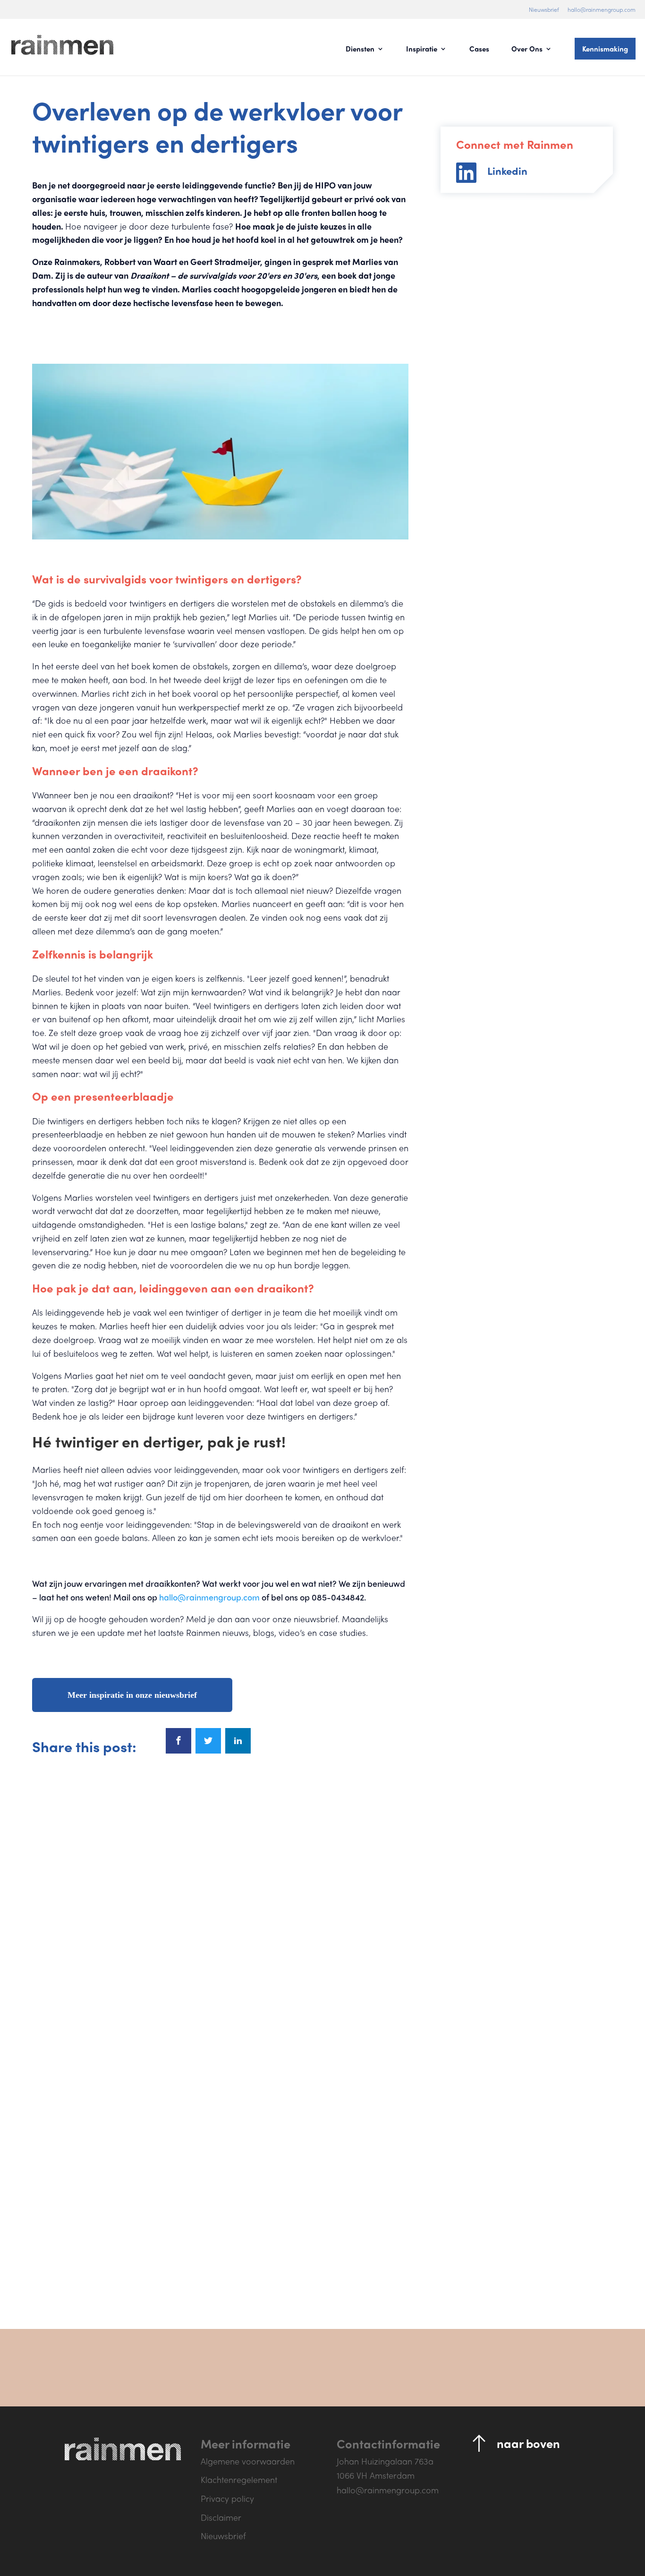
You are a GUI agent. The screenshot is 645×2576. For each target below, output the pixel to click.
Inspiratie (422, 50)
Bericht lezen (83, 2215)
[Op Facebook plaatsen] (178, 1741)
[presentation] (195, 2267)
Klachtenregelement (239, 2479)
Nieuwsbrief (544, 9)
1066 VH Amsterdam (376, 2475)
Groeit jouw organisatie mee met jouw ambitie (514, 2039)
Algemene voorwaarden (248, 2461)
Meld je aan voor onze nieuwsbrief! (505, 2368)
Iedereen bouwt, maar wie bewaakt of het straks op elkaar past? (316, 2045)
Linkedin (507, 171)
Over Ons (527, 50)
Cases (479, 50)
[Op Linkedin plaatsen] (238, 1741)
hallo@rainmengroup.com (602, 9)
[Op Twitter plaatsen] (208, 1741)
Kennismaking (605, 49)
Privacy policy (227, 2498)
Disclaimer (221, 2517)
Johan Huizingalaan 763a (385, 2461)
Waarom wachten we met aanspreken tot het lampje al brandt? (125, 2045)
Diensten (360, 50)
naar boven (528, 2443)
